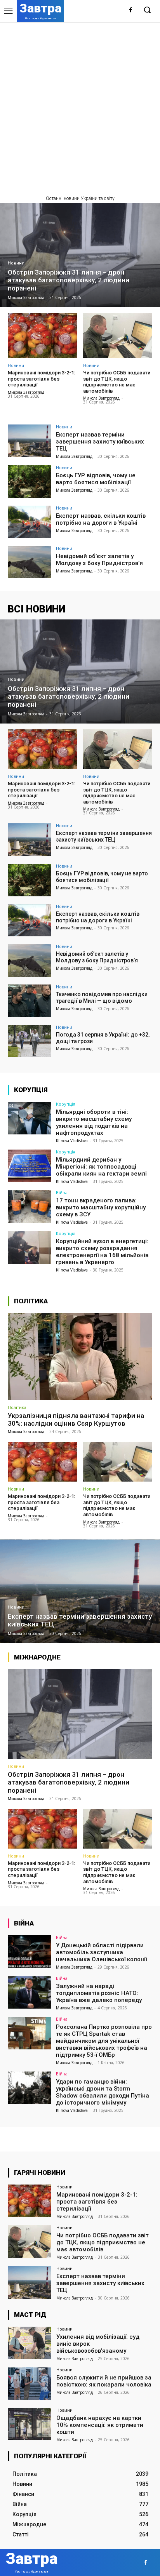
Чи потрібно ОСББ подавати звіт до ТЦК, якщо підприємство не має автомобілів (117, 382)
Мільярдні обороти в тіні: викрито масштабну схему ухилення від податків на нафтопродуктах (94, 1122)
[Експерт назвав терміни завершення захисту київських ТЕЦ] (30, 441)
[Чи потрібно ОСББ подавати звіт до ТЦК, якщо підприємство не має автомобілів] (118, 336)
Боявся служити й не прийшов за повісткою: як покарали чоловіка (104, 2381)
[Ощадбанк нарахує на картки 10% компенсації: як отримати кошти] (30, 2424)
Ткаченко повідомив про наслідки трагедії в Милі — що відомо (102, 998)
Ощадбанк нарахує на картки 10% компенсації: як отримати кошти (100, 2425)
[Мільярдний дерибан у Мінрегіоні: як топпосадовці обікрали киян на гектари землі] (30, 1166)
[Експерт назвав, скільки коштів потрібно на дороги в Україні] (30, 522)
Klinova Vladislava (72, 1141)
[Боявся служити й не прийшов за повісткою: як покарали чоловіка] (30, 2384)
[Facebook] (131, 10)
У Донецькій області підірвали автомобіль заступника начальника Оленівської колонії (101, 1952)
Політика (17, 1407)
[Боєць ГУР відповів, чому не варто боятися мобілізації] (30, 482)
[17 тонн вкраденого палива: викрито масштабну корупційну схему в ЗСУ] (30, 1207)
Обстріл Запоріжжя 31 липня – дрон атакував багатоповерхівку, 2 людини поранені (69, 1782)
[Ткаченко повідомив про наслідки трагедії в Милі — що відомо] (30, 1001)
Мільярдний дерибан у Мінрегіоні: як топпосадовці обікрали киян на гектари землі (101, 1167)
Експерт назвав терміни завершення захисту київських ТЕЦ (100, 442)
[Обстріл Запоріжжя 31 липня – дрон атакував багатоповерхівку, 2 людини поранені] (80, 255)
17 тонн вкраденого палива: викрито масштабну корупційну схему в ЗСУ (101, 1207)
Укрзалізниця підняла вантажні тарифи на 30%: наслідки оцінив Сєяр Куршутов (76, 1419)
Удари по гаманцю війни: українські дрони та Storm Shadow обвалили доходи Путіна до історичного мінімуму (103, 2092)
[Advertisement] (80, 106)
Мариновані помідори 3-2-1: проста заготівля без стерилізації (41, 379)
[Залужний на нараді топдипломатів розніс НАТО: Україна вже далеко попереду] (30, 1992)
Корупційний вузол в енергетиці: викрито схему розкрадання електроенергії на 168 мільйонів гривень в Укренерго (102, 1252)
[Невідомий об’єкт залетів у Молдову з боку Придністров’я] (30, 562)
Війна (62, 1192)
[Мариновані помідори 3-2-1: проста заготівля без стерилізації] (43, 336)
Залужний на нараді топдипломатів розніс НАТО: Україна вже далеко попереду (99, 1993)
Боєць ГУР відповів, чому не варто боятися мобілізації (96, 479)
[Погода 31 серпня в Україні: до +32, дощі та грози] (30, 1041)
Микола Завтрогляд (26, 392)
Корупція (66, 1104)
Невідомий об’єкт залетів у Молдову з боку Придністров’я (99, 560)
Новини (16, 263)
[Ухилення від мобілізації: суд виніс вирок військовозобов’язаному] (30, 2343)
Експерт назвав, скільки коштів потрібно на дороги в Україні (101, 519)
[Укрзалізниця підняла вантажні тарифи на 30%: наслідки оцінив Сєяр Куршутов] (80, 1356)
